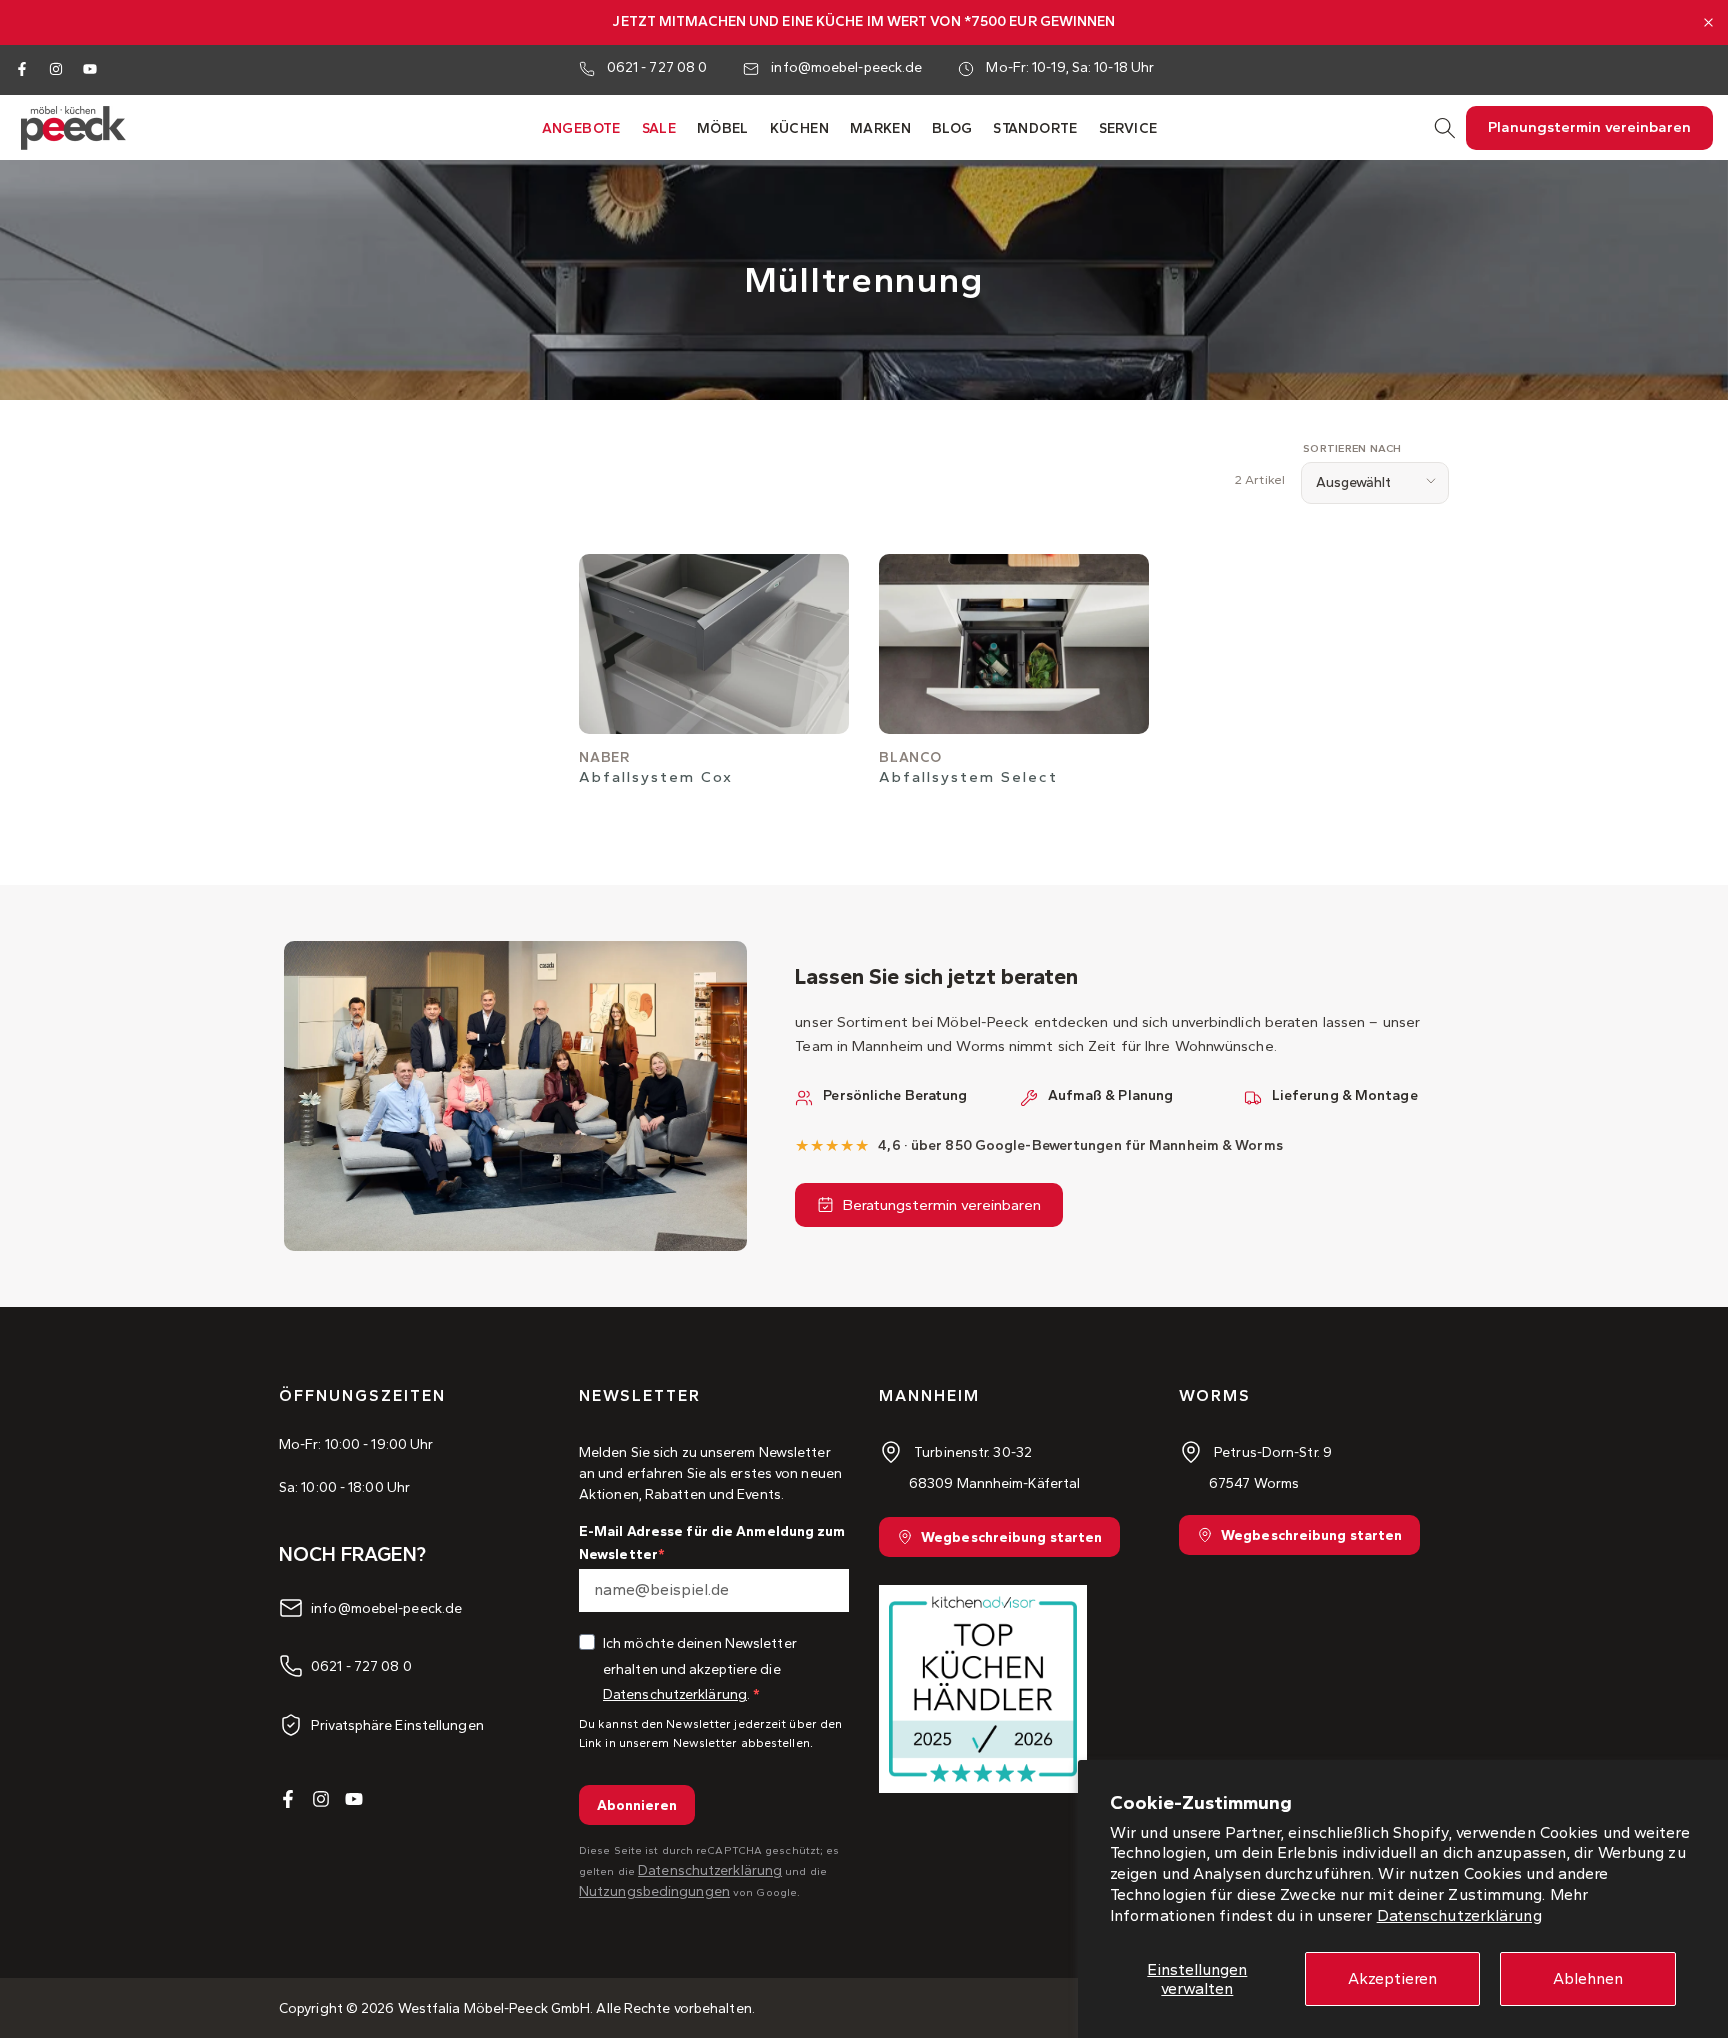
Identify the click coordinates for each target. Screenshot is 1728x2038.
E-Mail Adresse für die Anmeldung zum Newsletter (712, 1542)
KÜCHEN (799, 128)
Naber (604, 757)
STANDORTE (1035, 128)
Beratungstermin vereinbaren (942, 1205)
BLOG (952, 128)
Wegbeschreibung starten (1011, 1537)
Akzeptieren (1392, 1978)
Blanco (910, 757)
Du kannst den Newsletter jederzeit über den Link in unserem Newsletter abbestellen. (710, 1733)
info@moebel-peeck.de (846, 67)
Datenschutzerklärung (1459, 1915)
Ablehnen (1588, 1978)
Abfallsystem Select (968, 777)
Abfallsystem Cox (656, 777)
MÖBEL (723, 128)
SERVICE (1128, 128)
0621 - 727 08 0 (657, 67)
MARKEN (880, 128)
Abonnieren (637, 1805)
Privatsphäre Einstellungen (397, 1724)
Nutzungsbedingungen (654, 1891)
